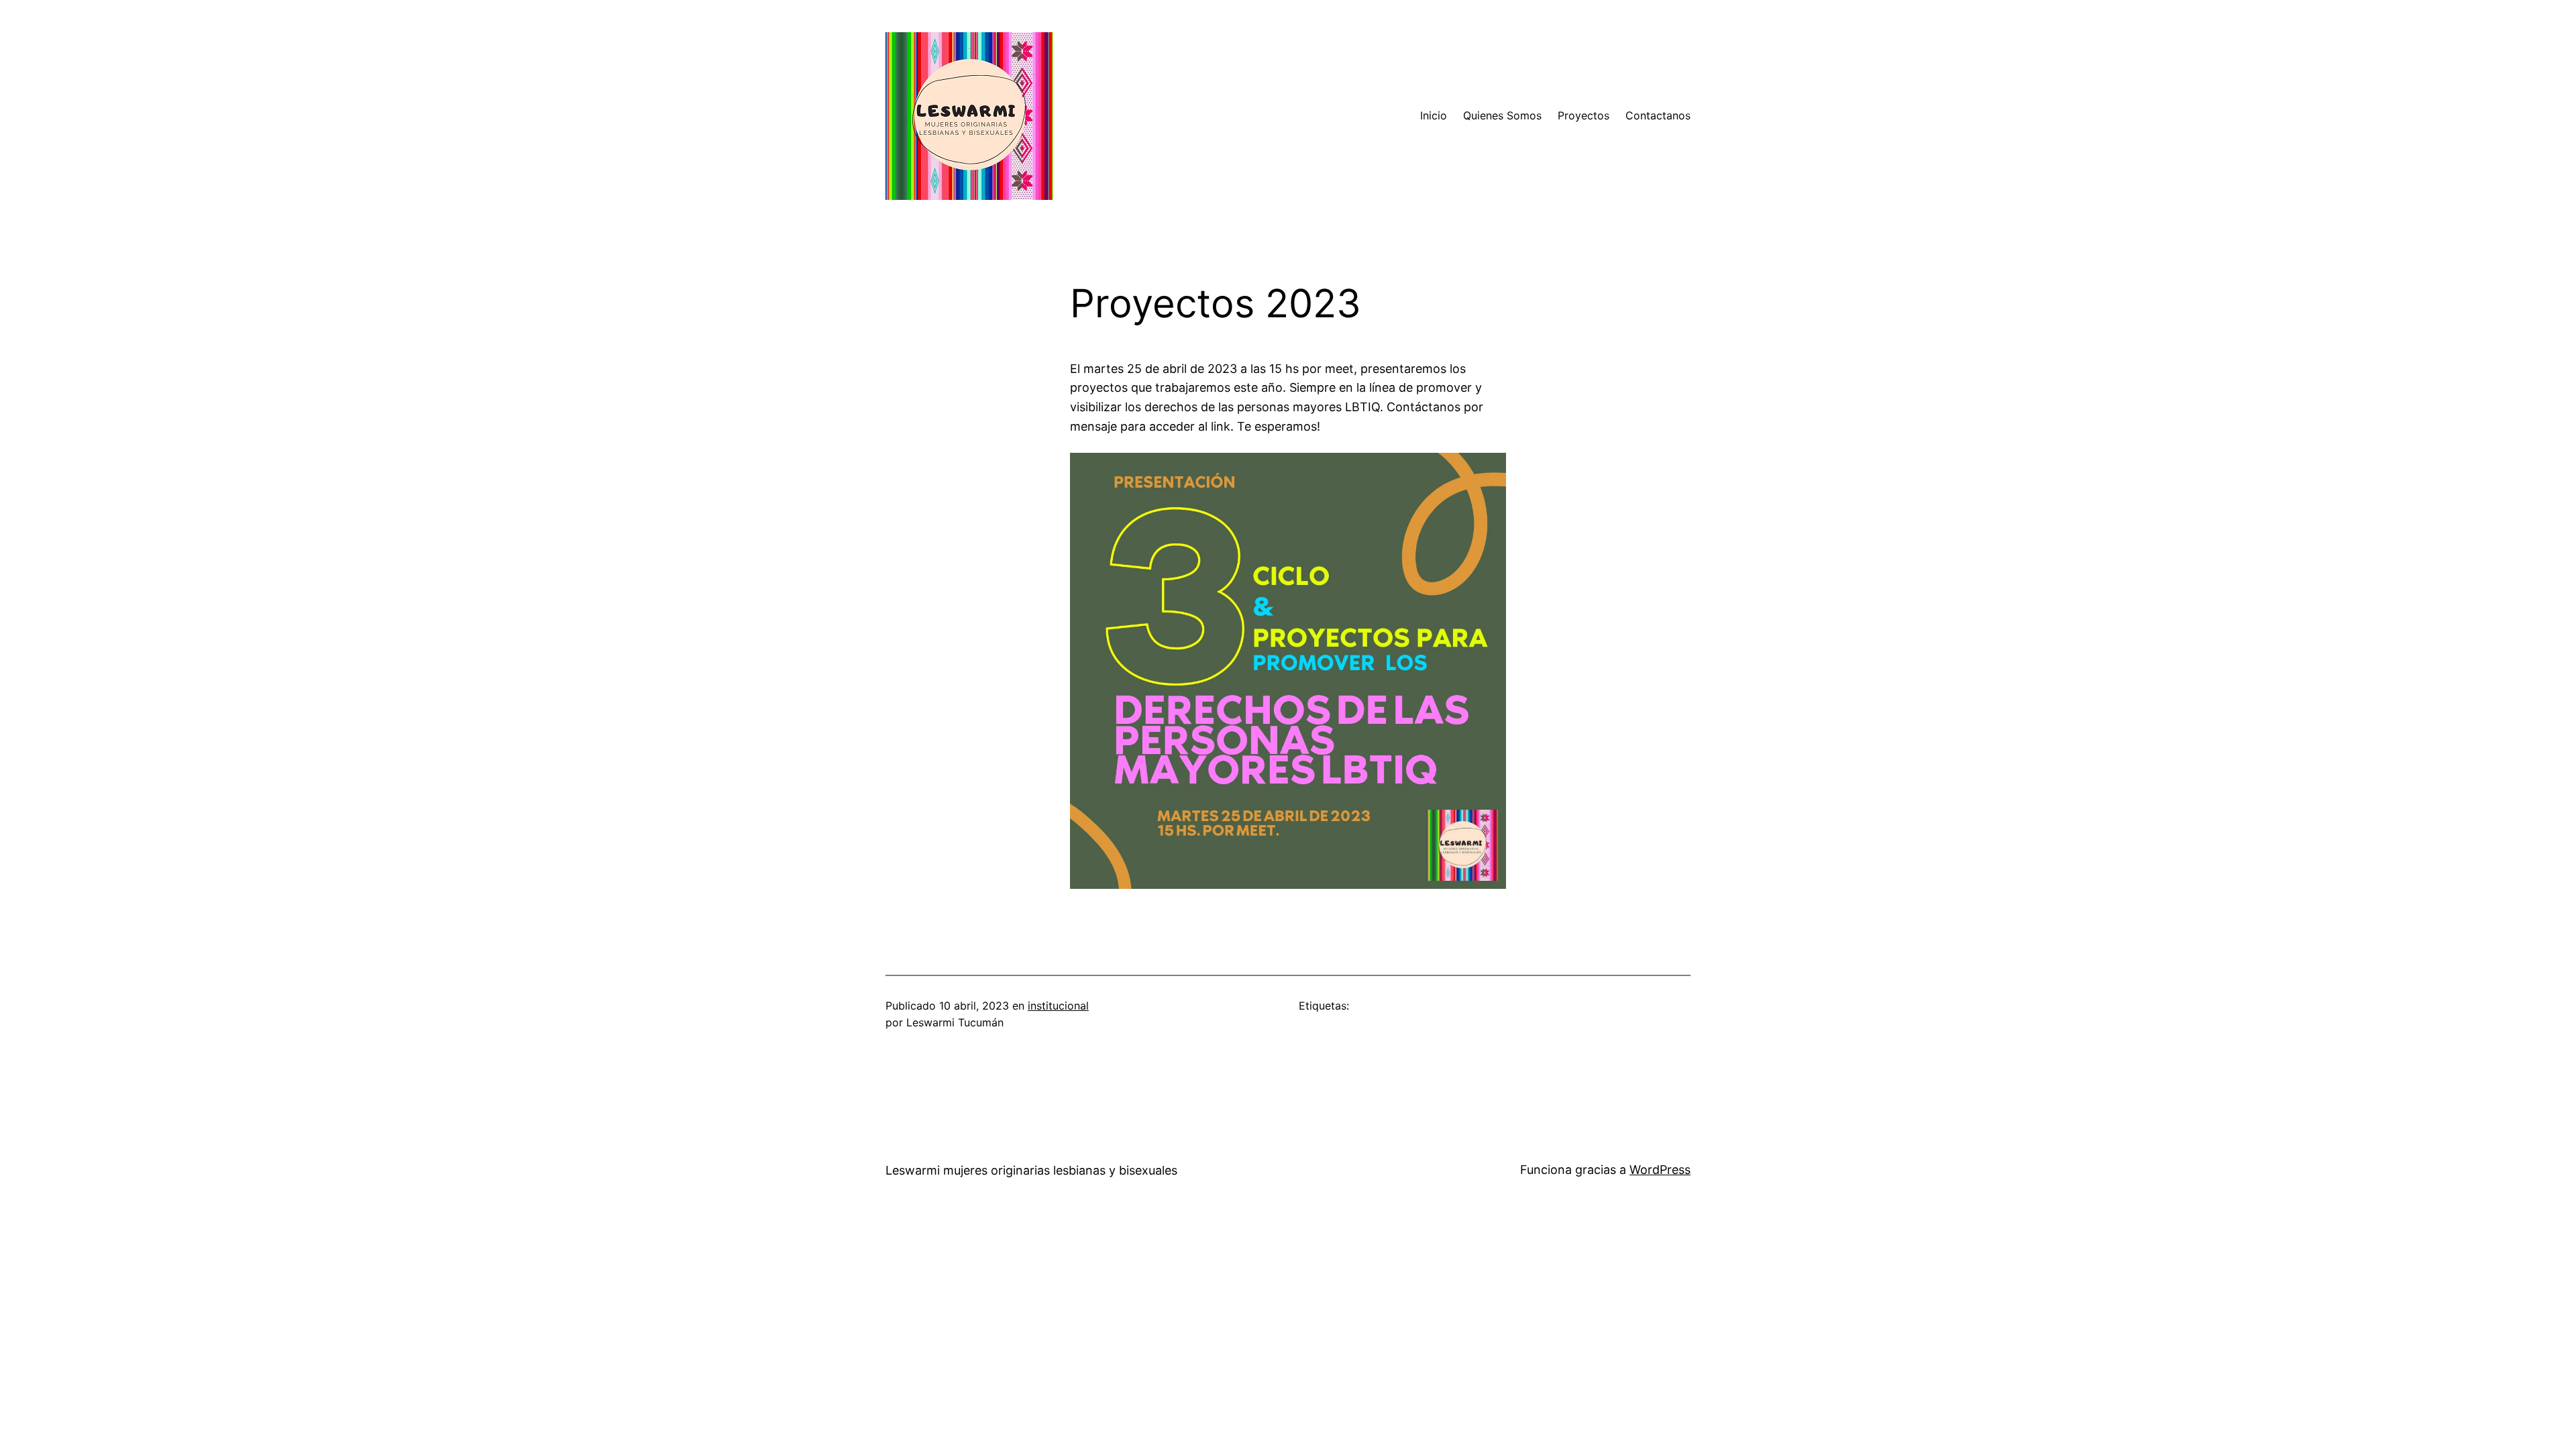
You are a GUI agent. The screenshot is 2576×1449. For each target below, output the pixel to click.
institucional (1058, 1006)
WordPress (1660, 1170)
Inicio (1434, 115)
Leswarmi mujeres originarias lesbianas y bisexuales (1031, 1170)
